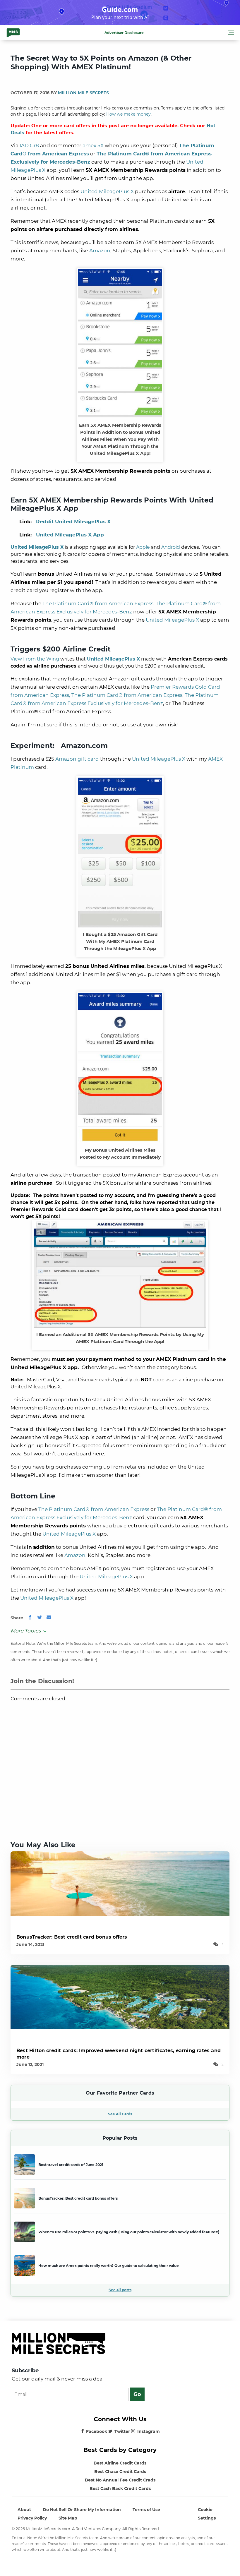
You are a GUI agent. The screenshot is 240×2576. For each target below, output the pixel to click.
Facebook (97, 2431)
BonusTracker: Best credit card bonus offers (72, 1937)
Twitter (122, 2431)
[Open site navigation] (231, 33)
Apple (143, 547)
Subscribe (25, 2371)
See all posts (120, 2290)
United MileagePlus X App (70, 535)
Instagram (149, 2431)
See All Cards (120, 2114)
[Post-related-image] (120, 1883)
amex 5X (93, 145)
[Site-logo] (13, 32)
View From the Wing (35, 659)
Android (171, 547)
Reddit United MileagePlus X (73, 522)
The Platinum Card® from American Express (98, 603)
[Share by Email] (49, 1618)
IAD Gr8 (29, 145)
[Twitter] (40, 1618)
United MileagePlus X (107, 191)
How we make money (128, 114)
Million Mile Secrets (83, 93)
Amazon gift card (77, 759)
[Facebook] (30, 1618)
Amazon (100, 251)
